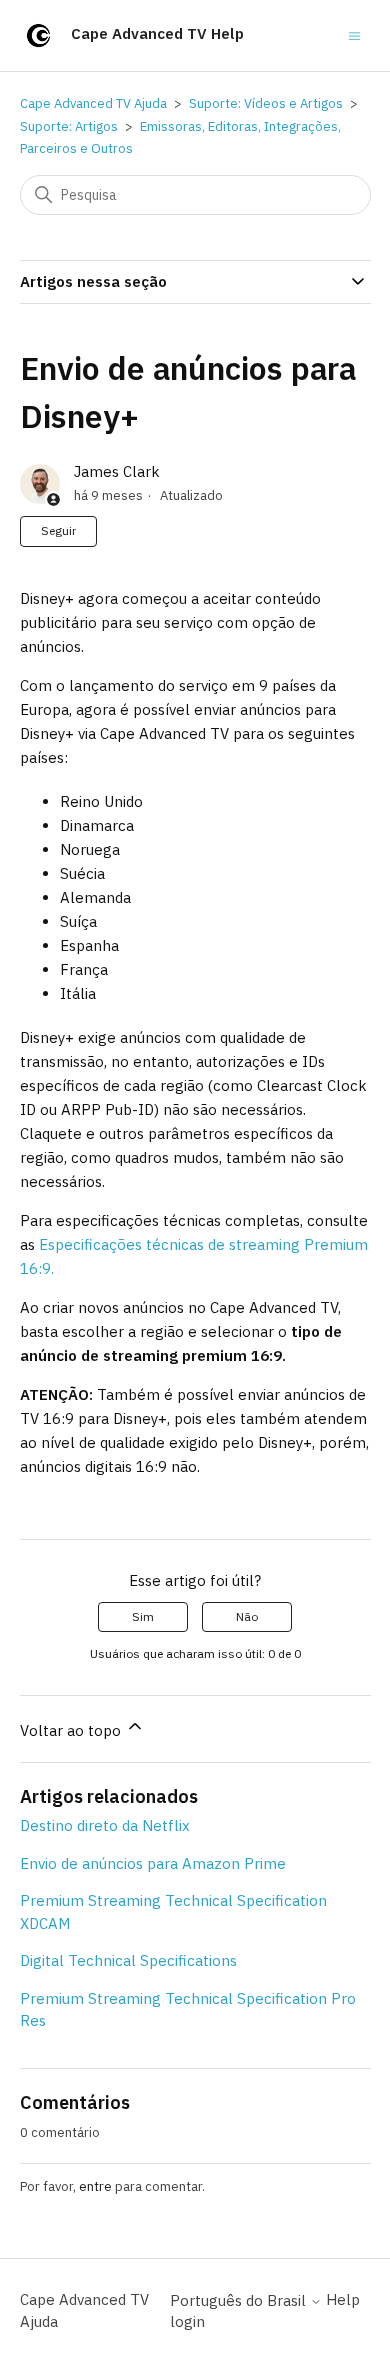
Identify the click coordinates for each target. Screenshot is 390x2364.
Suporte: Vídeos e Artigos (266, 103)
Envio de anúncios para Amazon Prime (153, 1863)
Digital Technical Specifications (128, 1960)
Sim (143, 1616)
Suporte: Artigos (69, 126)
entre (95, 2186)
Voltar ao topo (72, 1730)
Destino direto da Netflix (105, 1825)
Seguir (58, 530)
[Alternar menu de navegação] (354, 34)
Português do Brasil (240, 2300)
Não (247, 1616)
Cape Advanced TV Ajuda (93, 103)
